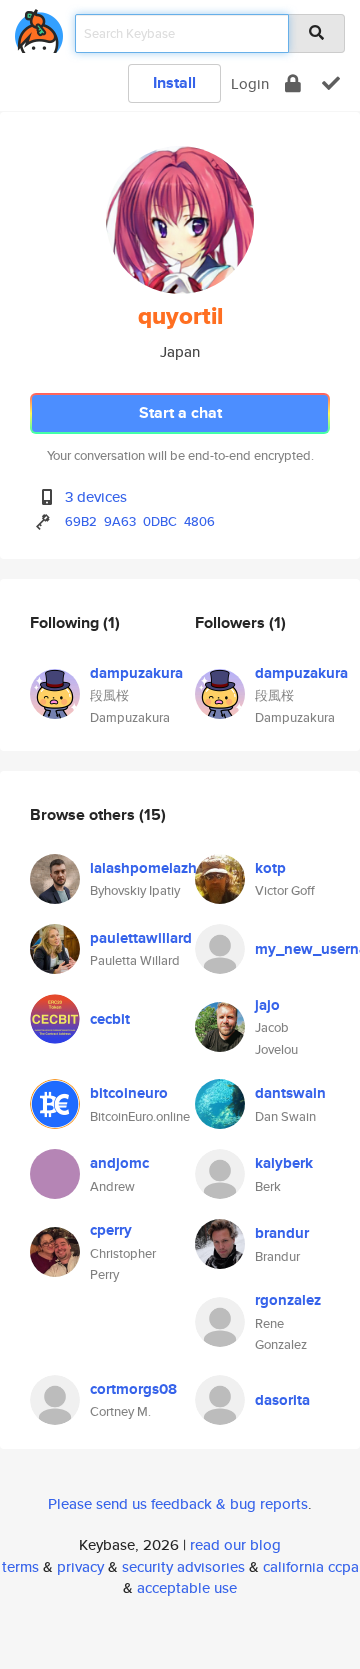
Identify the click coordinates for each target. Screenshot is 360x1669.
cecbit (110, 1019)
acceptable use (187, 1587)
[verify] (331, 83)
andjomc (119, 1163)
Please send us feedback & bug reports (178, 1503)
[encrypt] (293, 83)
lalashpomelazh (143, 868)
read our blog (235, 1544)
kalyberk (284, 1163)
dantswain (290, 1093)
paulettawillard (141, 938)
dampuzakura (136, 673)
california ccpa (311, 1566)
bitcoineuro (129, 1093)
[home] (39, 27)
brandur (282, 1233)
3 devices (96, 496)
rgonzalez (288, 1300)
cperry (111, 1230)
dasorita (282, 1400)
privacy (80, 1566)
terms (20, 1566)
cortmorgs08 (133, 1389)
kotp (270, 868)
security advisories (183, 1566)
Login (250, 83)
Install (174, 82)
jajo (267, 1005)
